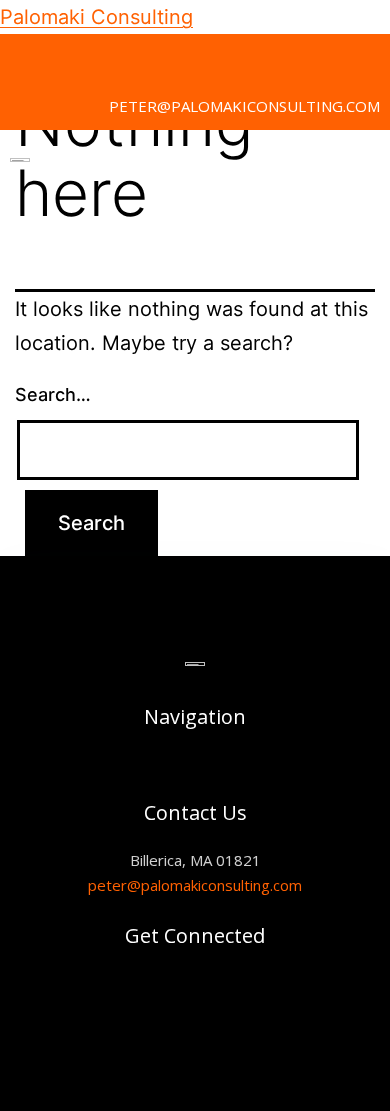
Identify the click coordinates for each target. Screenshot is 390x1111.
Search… (53, 394)
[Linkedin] (70, 59)
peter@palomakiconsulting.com (195, 885)
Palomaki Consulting (96, 17)
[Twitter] (25, 59)
